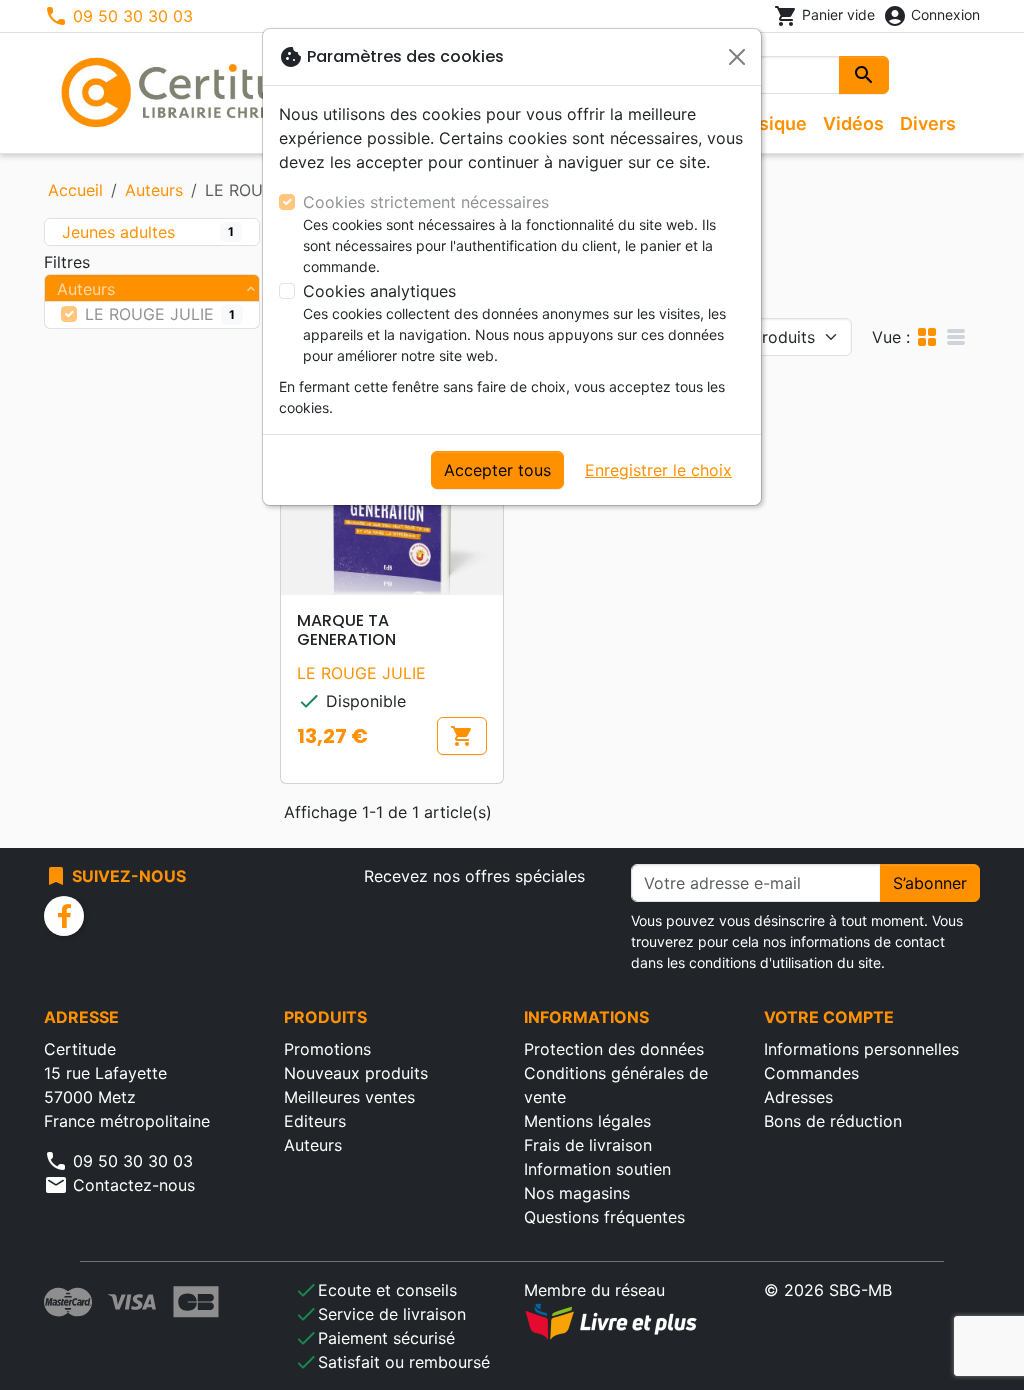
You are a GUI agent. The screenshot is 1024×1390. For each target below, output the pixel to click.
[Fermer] (737, 57)
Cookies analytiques (379, 291)
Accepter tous (497, 470)
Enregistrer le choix (658, 470)
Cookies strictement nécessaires (426, 202)
